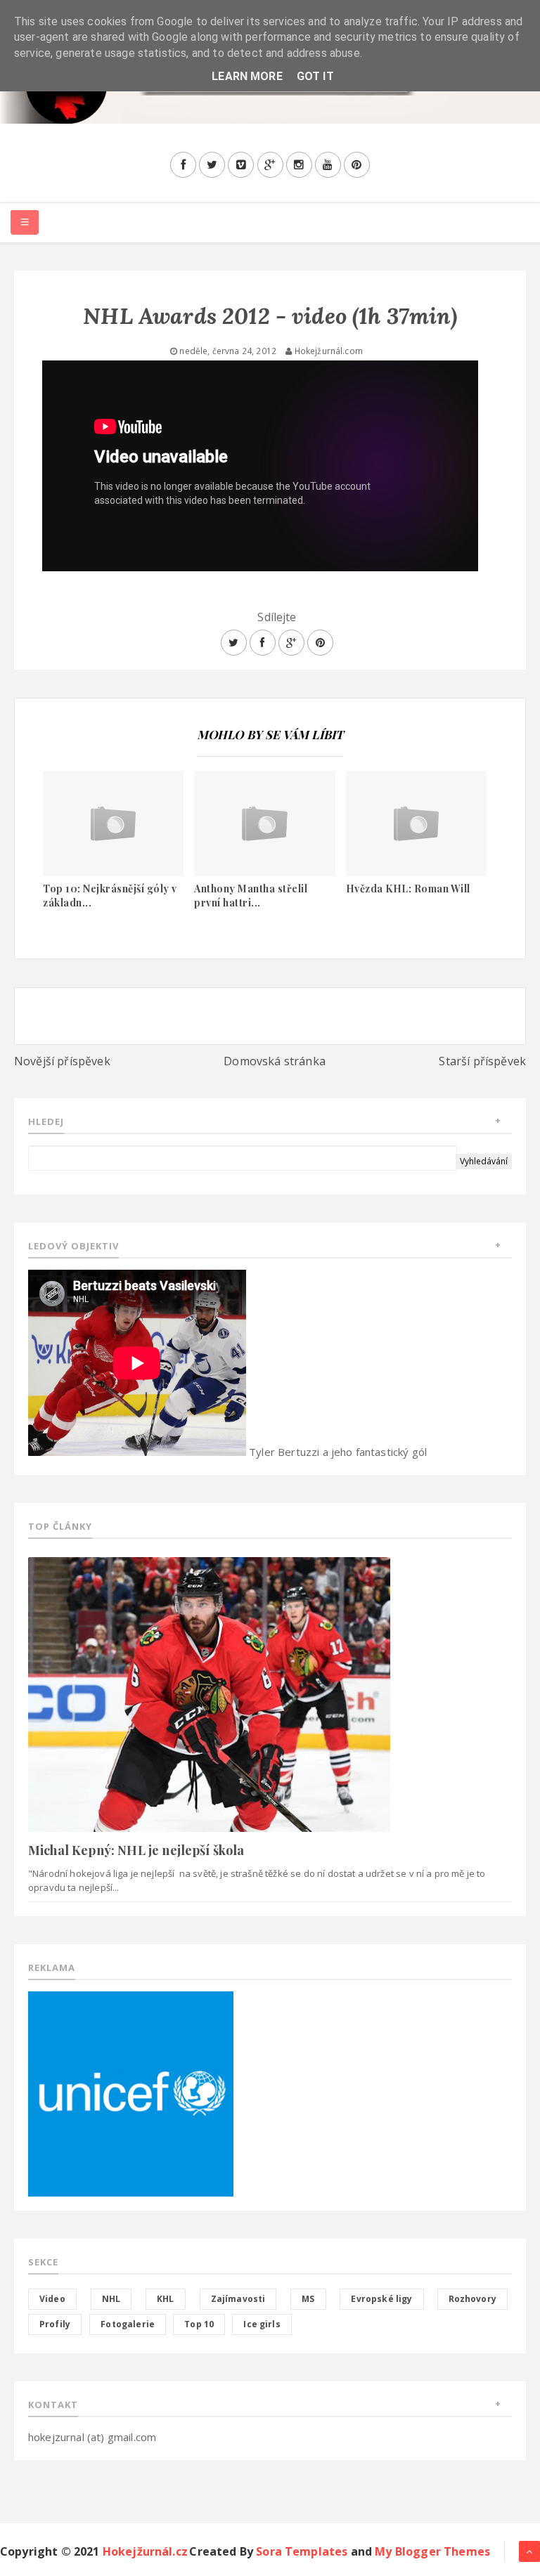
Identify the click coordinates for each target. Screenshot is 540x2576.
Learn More (247, 76)
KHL (165, 2299)
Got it (315, 76)
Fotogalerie (128, 2324)
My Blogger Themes (432, 2551)
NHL (111, 2299)
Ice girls (262, 2324)
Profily (55, 2324)
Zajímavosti (238, 2299)
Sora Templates (302, 2551)
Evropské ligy (381, 2299)
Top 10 (199, 2324)
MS (308, 2299)
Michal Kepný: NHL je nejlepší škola (136, 1850)
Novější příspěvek (62, 1061)
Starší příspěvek (482, 1061)
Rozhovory (472, 2299)
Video (52, 2299)
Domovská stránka (275, 1061)
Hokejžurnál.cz (145, 2551)
